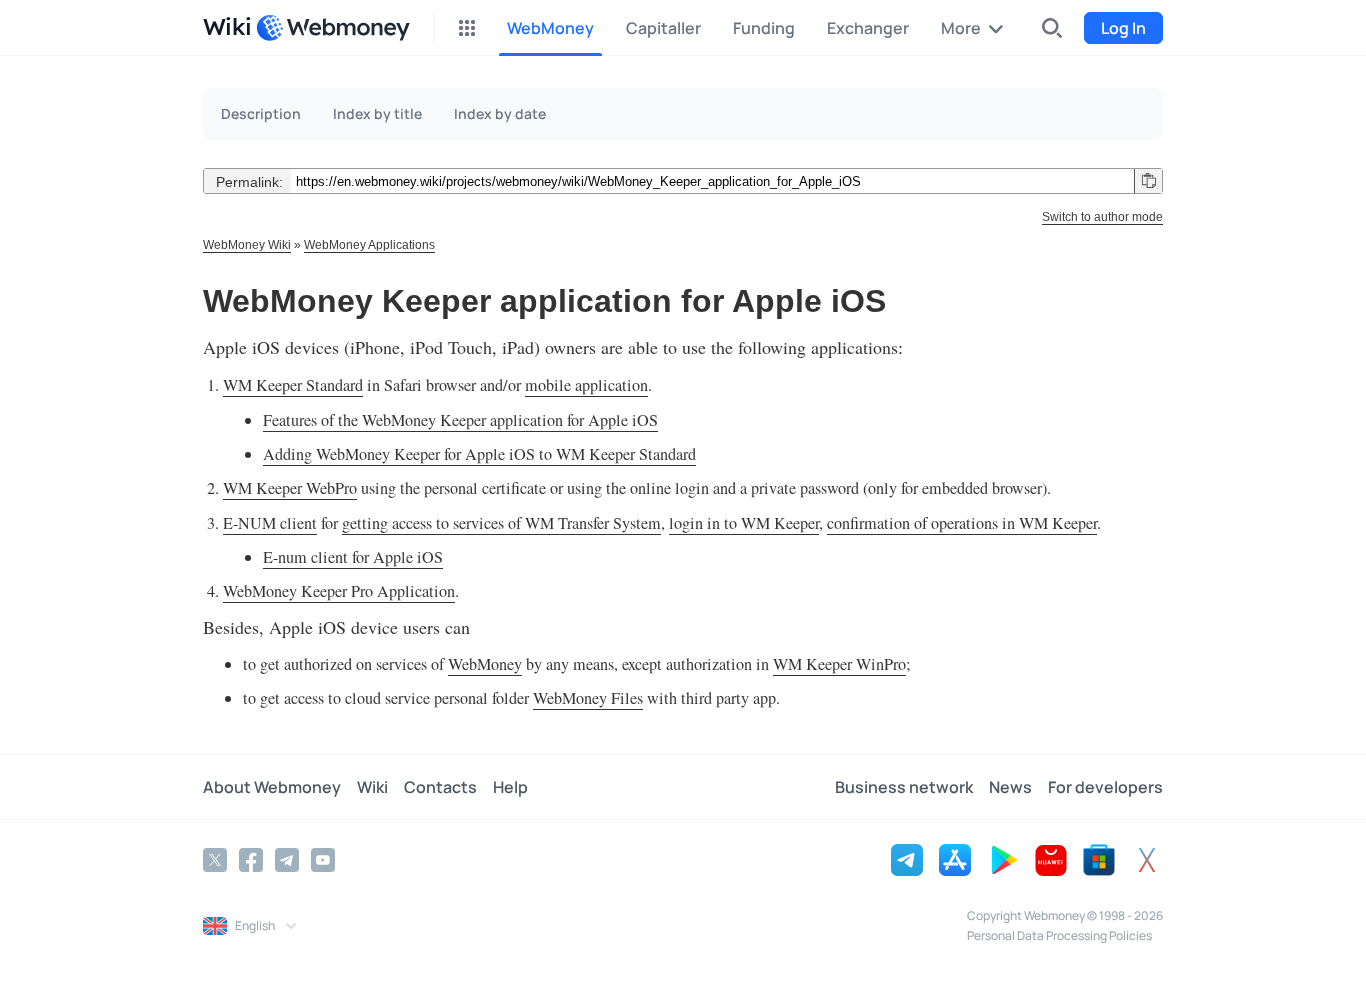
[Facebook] (251, 860)
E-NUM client (270, 523)
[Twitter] (215, 860)
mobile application (586, 385)
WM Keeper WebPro (290, 488)
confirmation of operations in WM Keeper (962, 523)
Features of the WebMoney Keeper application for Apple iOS (460, 420)
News (1010, 787)
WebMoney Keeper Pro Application (339, 591)
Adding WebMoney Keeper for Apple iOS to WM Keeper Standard (479, 454)
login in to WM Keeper (744, 523)
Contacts (440, 787)
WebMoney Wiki (247, 245)
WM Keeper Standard (293, 385)
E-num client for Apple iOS (353, 557)
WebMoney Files (588, 698)
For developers (1105, 787)
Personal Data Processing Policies (1059, 935)
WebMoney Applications (369, 245)
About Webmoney (272, 787)
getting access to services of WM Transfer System (501, 523)
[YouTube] (323, 860)
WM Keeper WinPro (839, 664)
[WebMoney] (333, 28)
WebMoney (485, 664)
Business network (904, 787)
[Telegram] (287, 860)
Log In (1123, 28)
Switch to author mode (1102, 217)
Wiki (372, 787)
